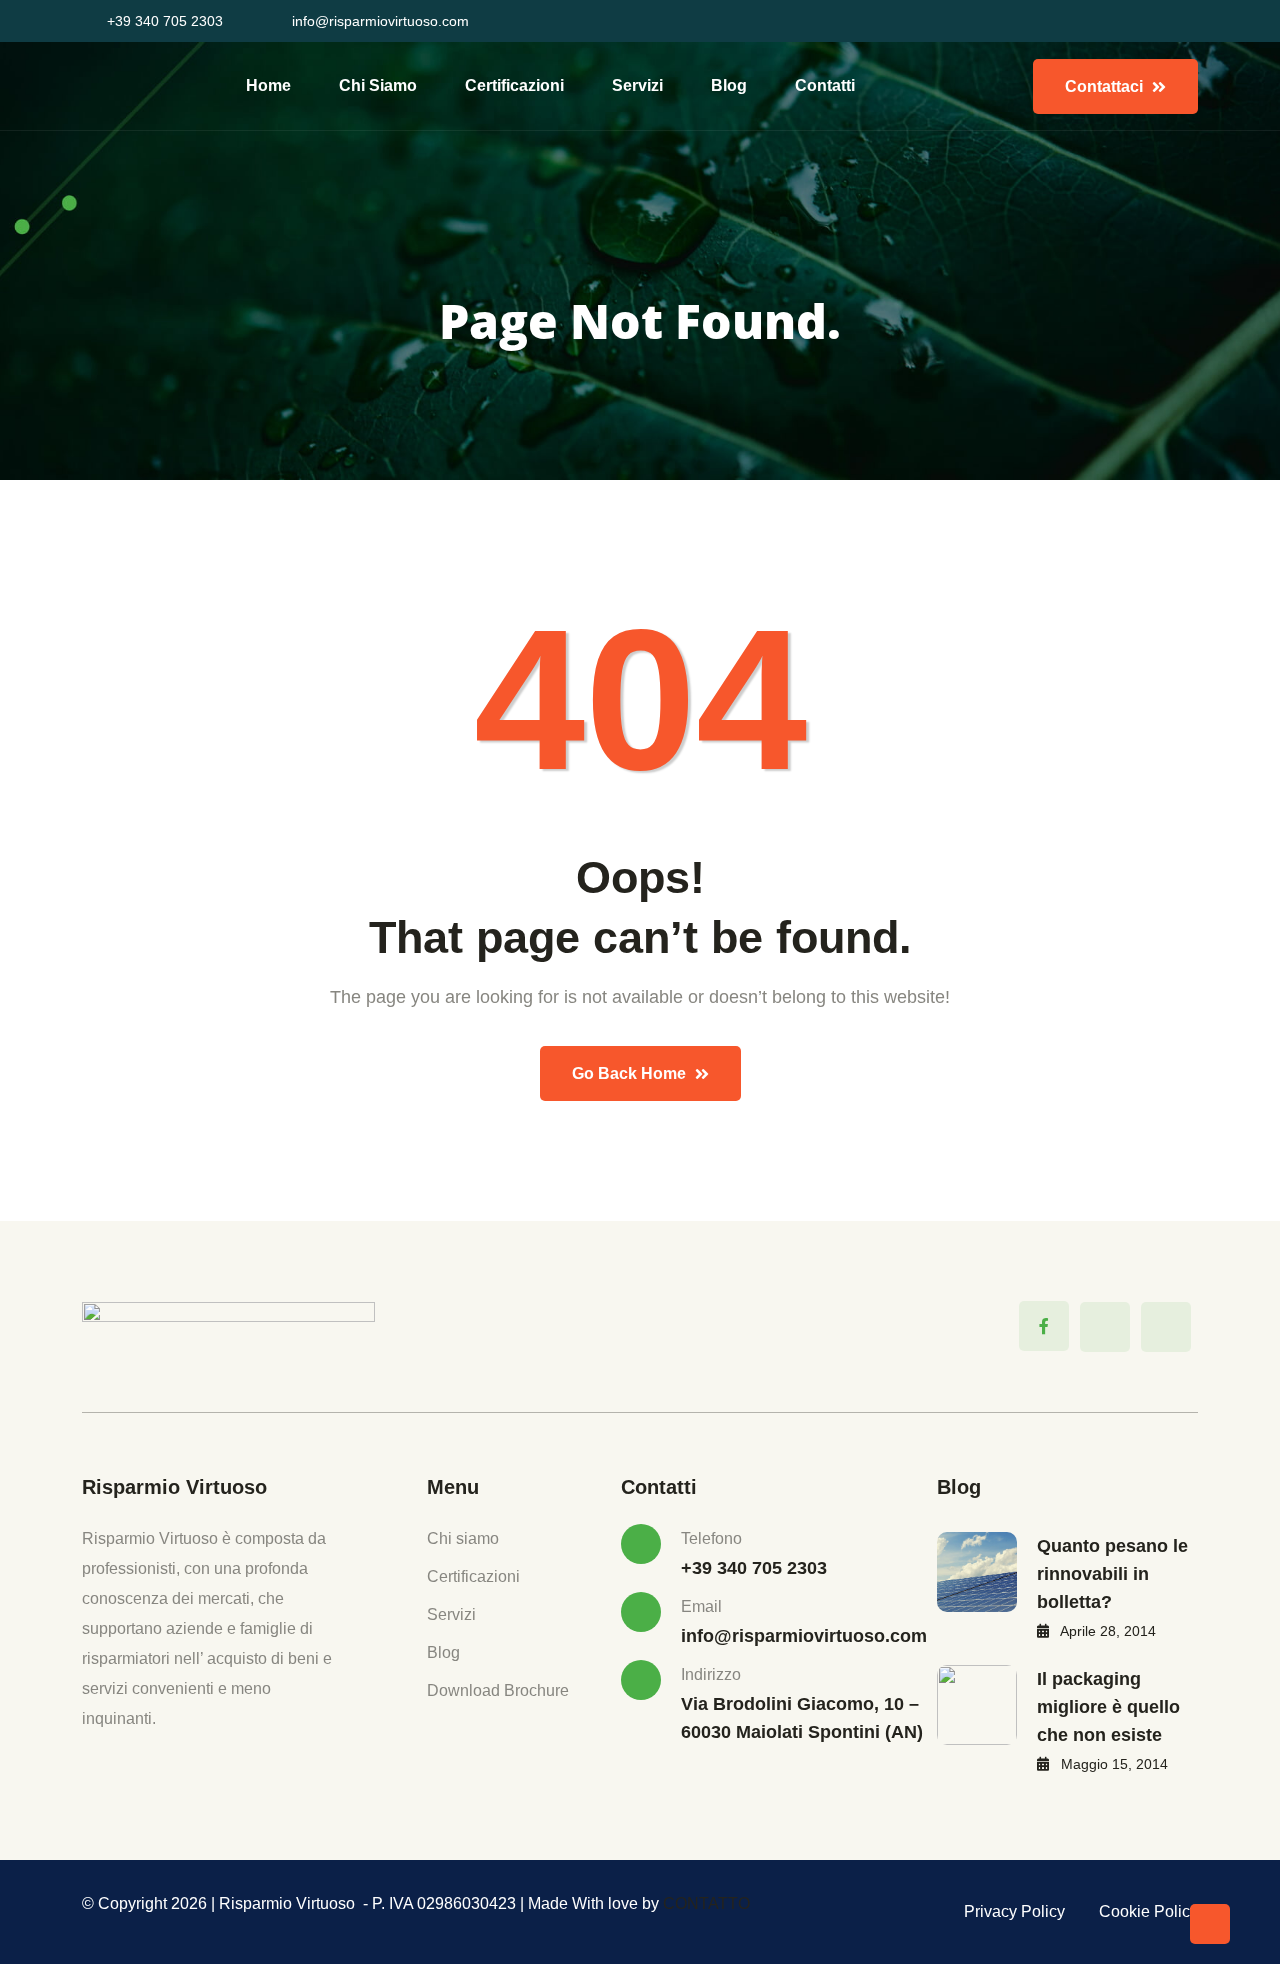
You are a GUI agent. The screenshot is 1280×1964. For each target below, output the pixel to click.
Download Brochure (498, 1690)
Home (268, 85)
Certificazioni (514, 85)
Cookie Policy (1148, 1911)
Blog (729, 85)
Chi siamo (378, 85)
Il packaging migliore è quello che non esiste (1108, 1707)
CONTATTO (706, 1903)
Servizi (637, 85)
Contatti (825, 85)
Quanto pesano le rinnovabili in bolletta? (1112, 1574)
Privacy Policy (1014, 1911)
